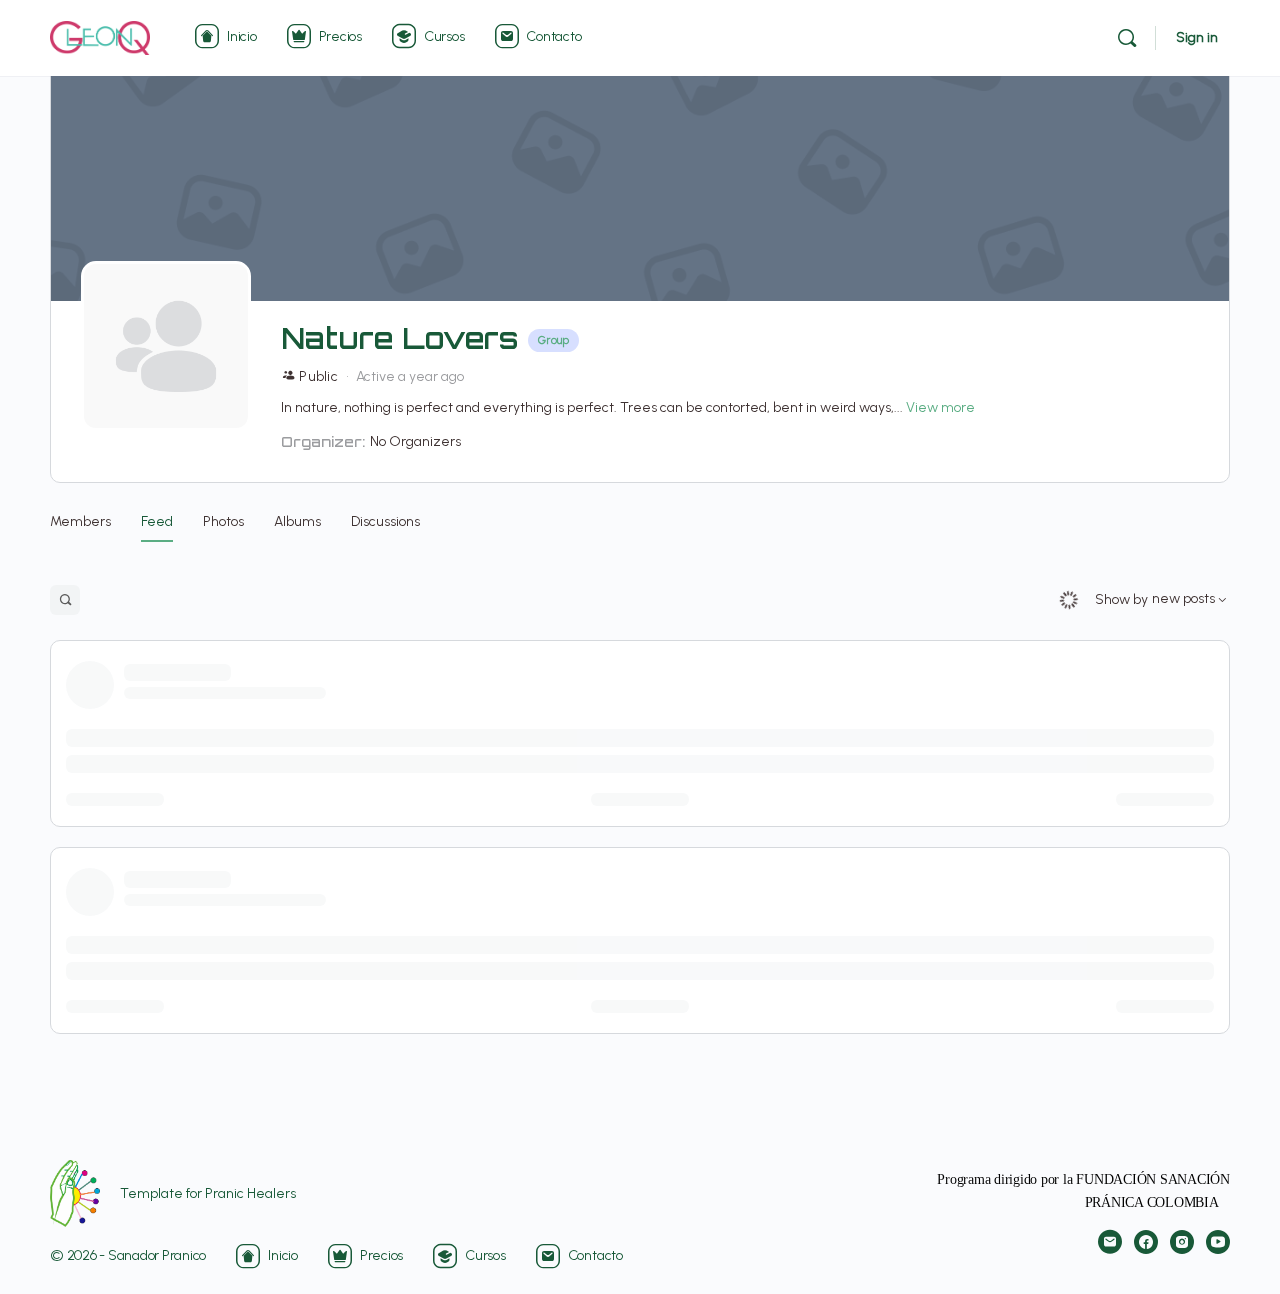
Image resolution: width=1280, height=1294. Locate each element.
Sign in (1197, 37)
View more (940, 407)
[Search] (1127, 38)
